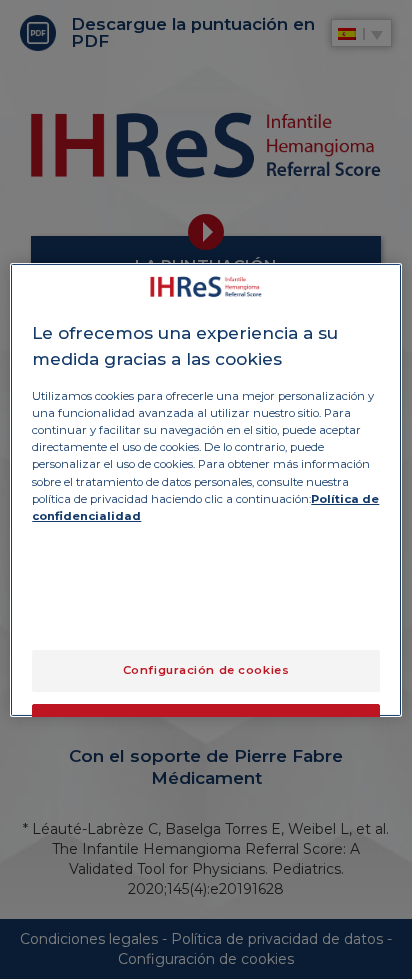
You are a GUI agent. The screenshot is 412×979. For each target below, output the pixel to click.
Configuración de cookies (206, 670)
